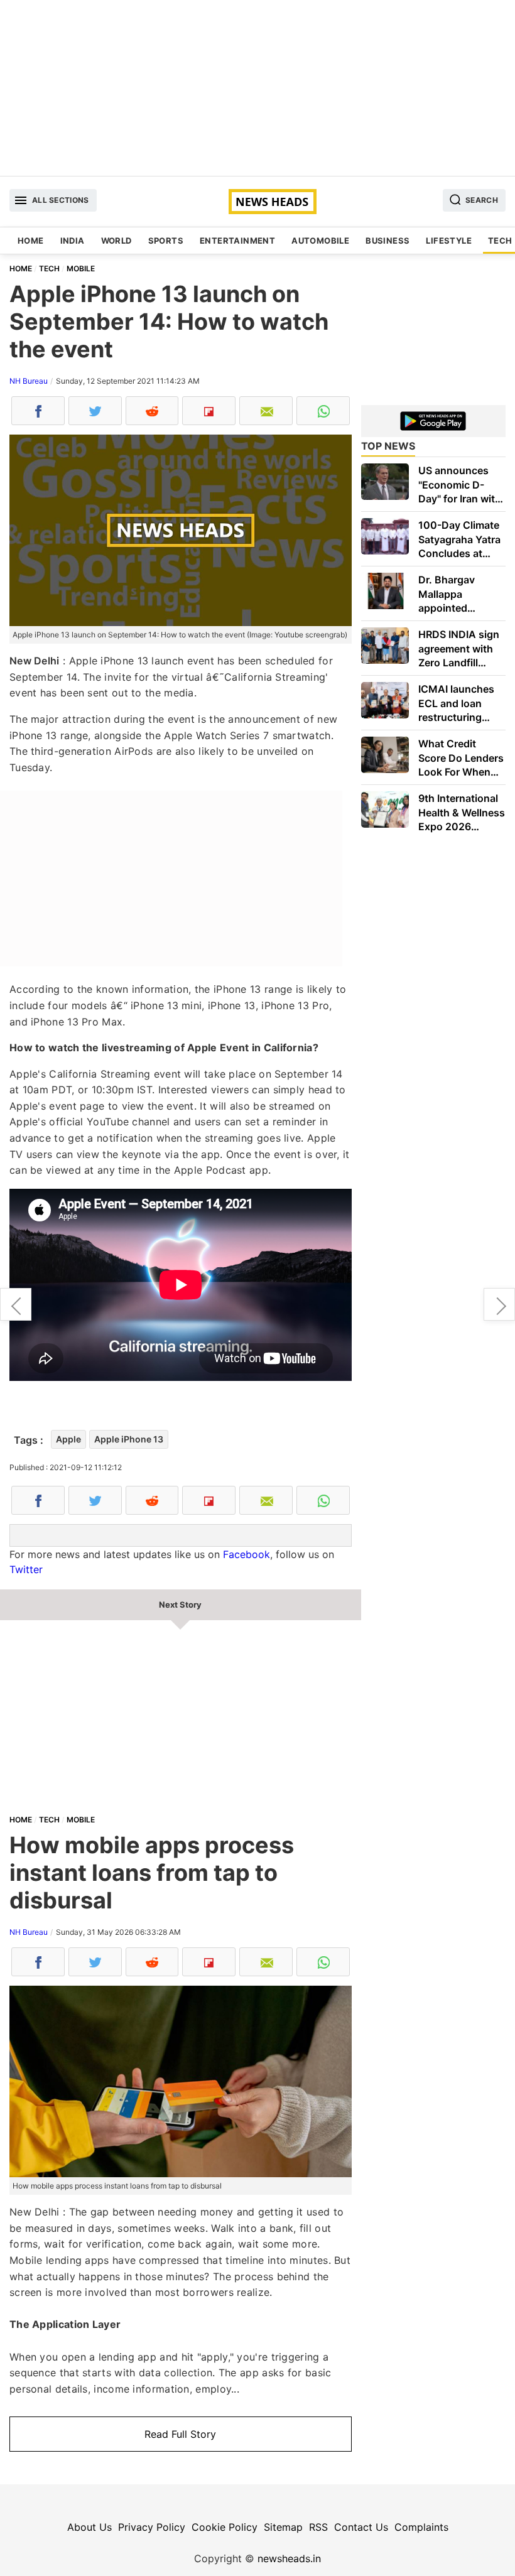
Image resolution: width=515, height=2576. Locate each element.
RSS (318, 2527)
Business (388, 241)
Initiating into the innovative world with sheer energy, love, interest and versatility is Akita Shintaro (499, 1304)
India (73, 241)
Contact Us (361, 2527)
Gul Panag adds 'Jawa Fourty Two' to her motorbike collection (16, 1304)
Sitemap (283, 2527)
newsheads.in (289, 2558)
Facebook (247, 1554)
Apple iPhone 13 (129, 1439)
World (117, 241)
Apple (68, 1439)
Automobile (320, 241)
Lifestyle (449, 241)
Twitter (26, 1569)
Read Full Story (180, 2434)
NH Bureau (29, 381)
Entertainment (237, 241)
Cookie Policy (225, 2527)
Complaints (421, 2527)
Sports (166, 241)
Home (31, 241)
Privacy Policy (152, 2527)
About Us (89, 2527)
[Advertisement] (257, 88)
